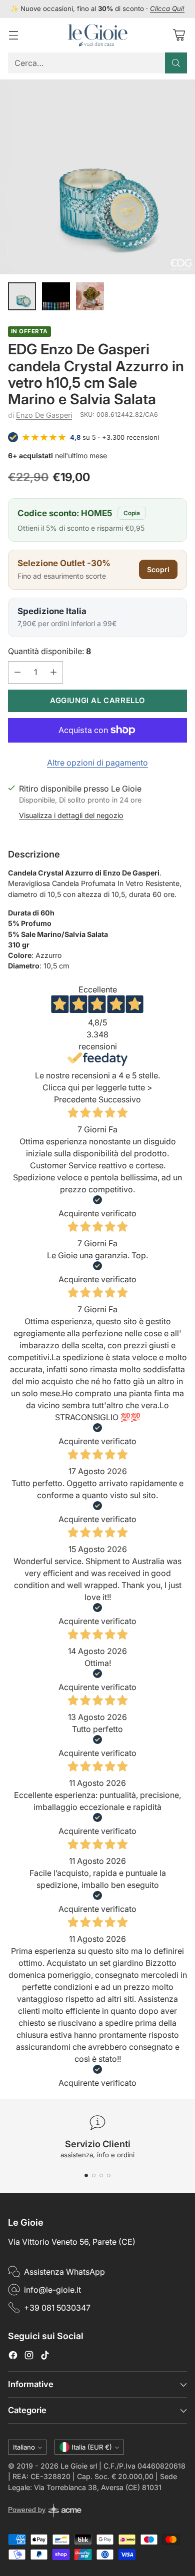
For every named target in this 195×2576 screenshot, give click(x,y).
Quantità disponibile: (49, 651)
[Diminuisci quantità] (17, 672)
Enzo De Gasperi (44, 415)
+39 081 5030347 (57, 2308)
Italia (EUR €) (92, 2447)
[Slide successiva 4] (109, 2175)
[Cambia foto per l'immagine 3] (90, 296)
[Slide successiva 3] (101, 2175)
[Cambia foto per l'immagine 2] (56, 296)
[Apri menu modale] (13, 35)
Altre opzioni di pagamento (97, 763)
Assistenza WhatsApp (64, 2272)
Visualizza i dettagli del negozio (71, 815)
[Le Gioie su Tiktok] (45, 2357)
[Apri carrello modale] (179, 35)
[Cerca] (176, 63)
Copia (132, 513)
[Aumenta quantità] (53, 672)
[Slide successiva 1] (86, 2175)
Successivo (120, 1099)
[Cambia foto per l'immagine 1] (22, 296)
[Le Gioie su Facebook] (13, 2357)
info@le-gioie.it (52, 2290)
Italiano (24, 2447)
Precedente (75, 1099)
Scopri (158, 569)
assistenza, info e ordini (97, 2155)
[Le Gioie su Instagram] (29, 2357)
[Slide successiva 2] (94, 2175)
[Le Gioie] (97, 35)
